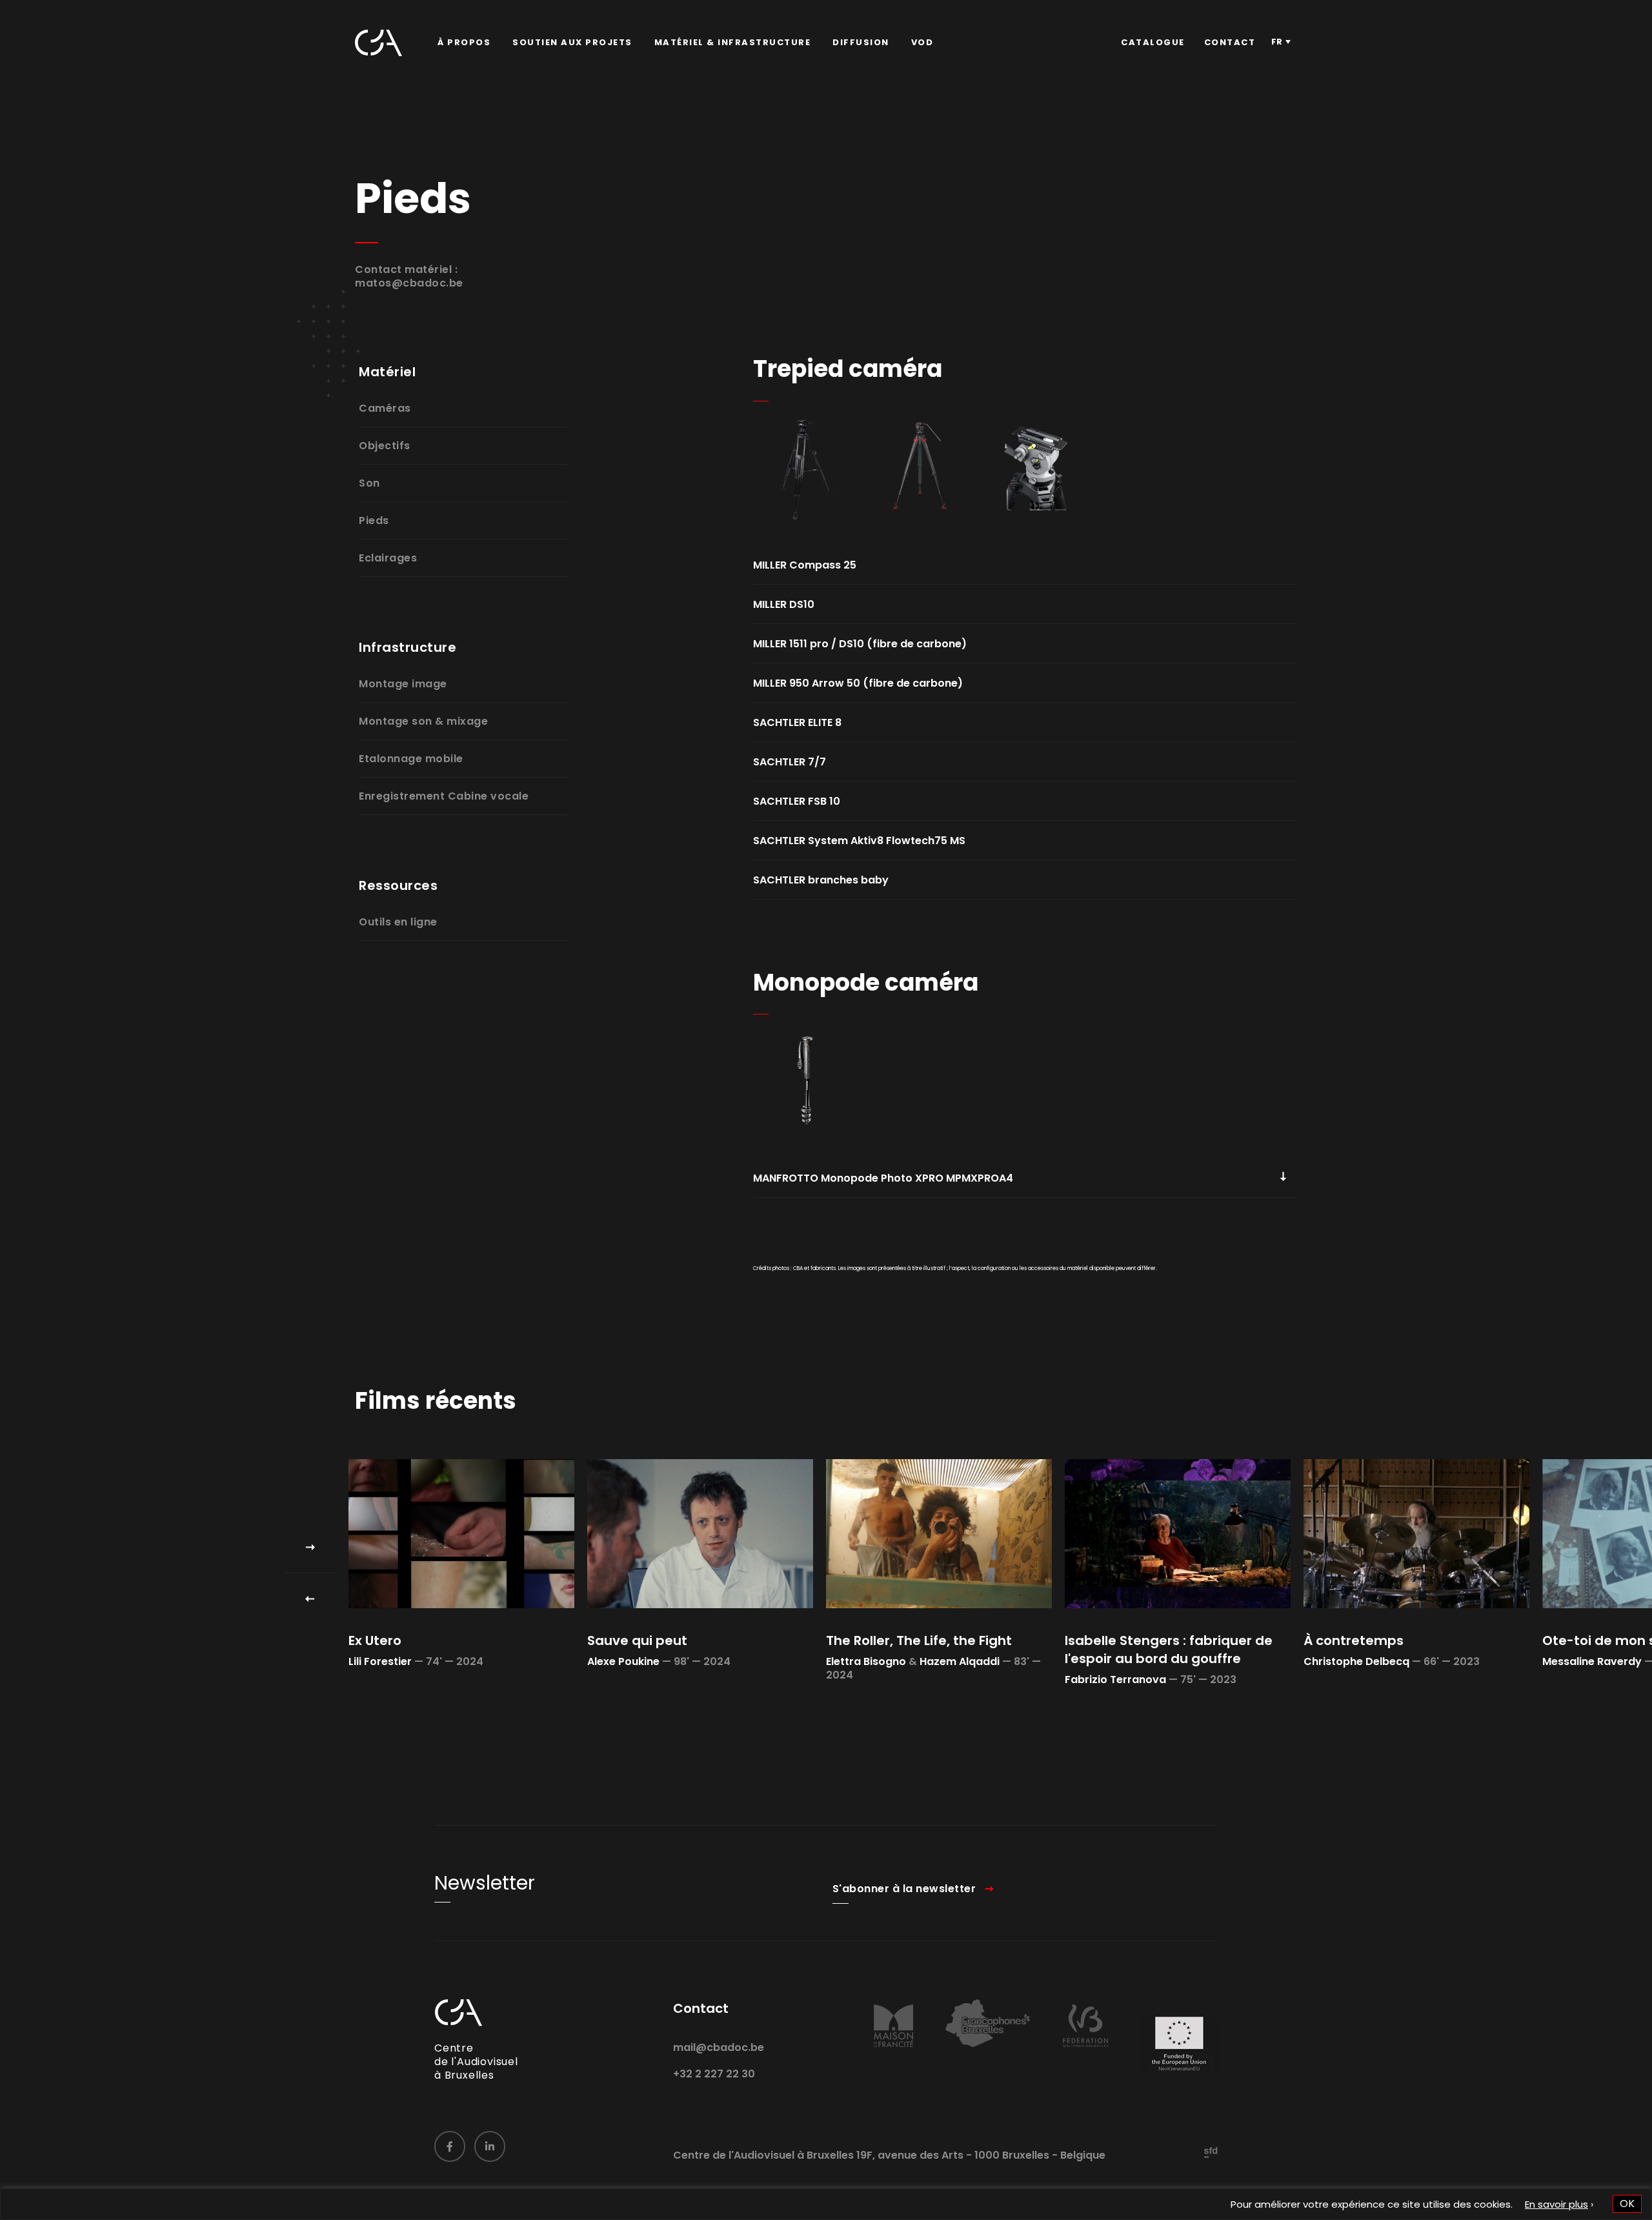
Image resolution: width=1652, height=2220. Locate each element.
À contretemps (1354, 1640)
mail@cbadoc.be (719, 2047)
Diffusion (861, 42)
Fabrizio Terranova (1115, 1680)
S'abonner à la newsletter (904, 1889)
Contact (1230, 42)
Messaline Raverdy (1592, 1661)
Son (369, 483)
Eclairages (388, 558)
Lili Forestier (380, 1661)
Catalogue (1153, 42)
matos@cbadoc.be (409, 283)
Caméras (385, 408)
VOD (922, 42)
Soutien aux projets (572, 42)
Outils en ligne (398, 922)
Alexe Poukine (623, 1661)
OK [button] (1627, 2204)
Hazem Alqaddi (960, 1661)
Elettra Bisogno (866, 1661)
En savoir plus (1556, 2204)
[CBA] (378, 43)
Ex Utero (375, 1640)
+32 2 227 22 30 (714, 2074)
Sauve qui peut (637, 1640)
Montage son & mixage (423, 721)
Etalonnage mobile (411, 759)
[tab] (1025, 565)
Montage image (403, 684)
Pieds (374, 520)
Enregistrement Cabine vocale (444, 796)
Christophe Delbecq (1356, 1661)
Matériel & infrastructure (733, 42)
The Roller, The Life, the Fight (919, 1640)
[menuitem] (464, 43)
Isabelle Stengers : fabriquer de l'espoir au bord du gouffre (1169, 1650)
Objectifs (385, 446)
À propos (464, 42)
